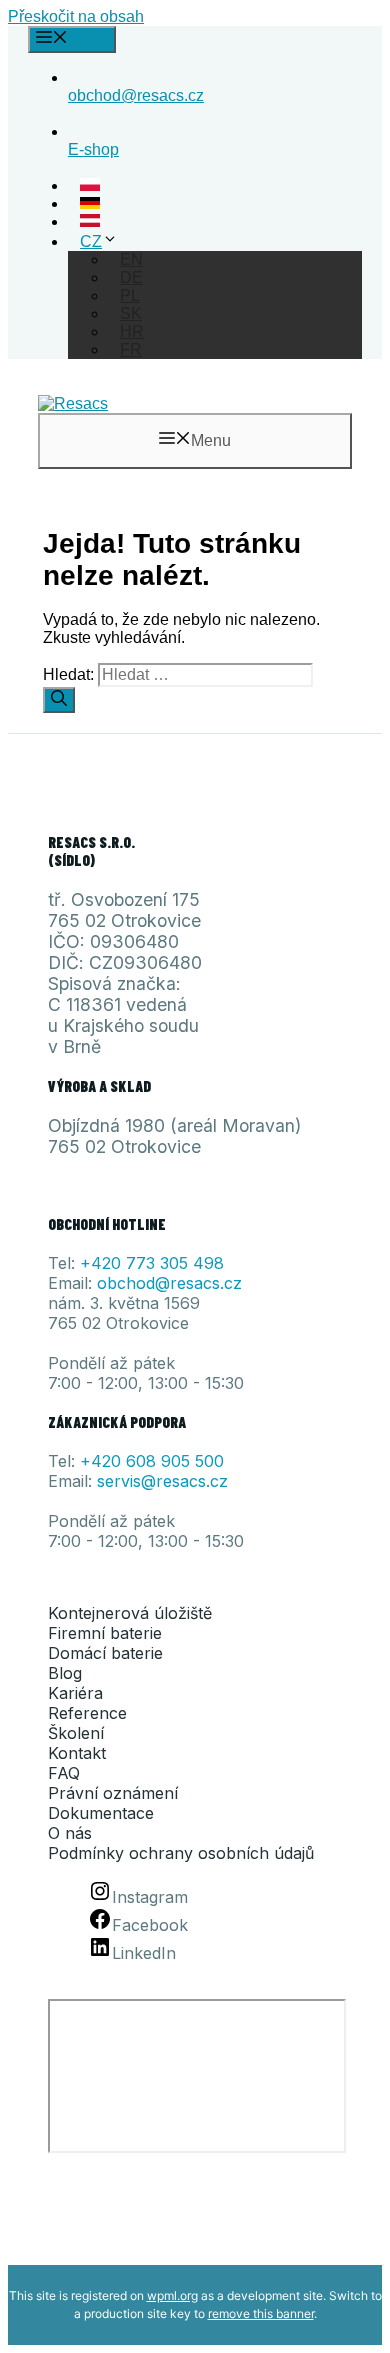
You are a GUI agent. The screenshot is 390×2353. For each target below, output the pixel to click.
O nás (70, 1833)
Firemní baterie (105, 1633)
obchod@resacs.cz (169, 1283)
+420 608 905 (137, 1461)
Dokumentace (101, 1813)
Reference (87, 1713)
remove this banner (261, 2313)
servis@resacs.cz (162, 1481)
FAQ (64, 1773)
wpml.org (172, 2295)
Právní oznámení (113, 1793)
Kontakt (77, 1753)
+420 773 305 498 (152, 1263)
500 (209, 1461)
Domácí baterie (105, 1653)
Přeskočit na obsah (76, 16)
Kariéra (75, 1693)
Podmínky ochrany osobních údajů (181, 1853)
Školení (76, 1733)
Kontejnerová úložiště (130, 1613)
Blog (65, 1673)
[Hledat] (59, 700)
